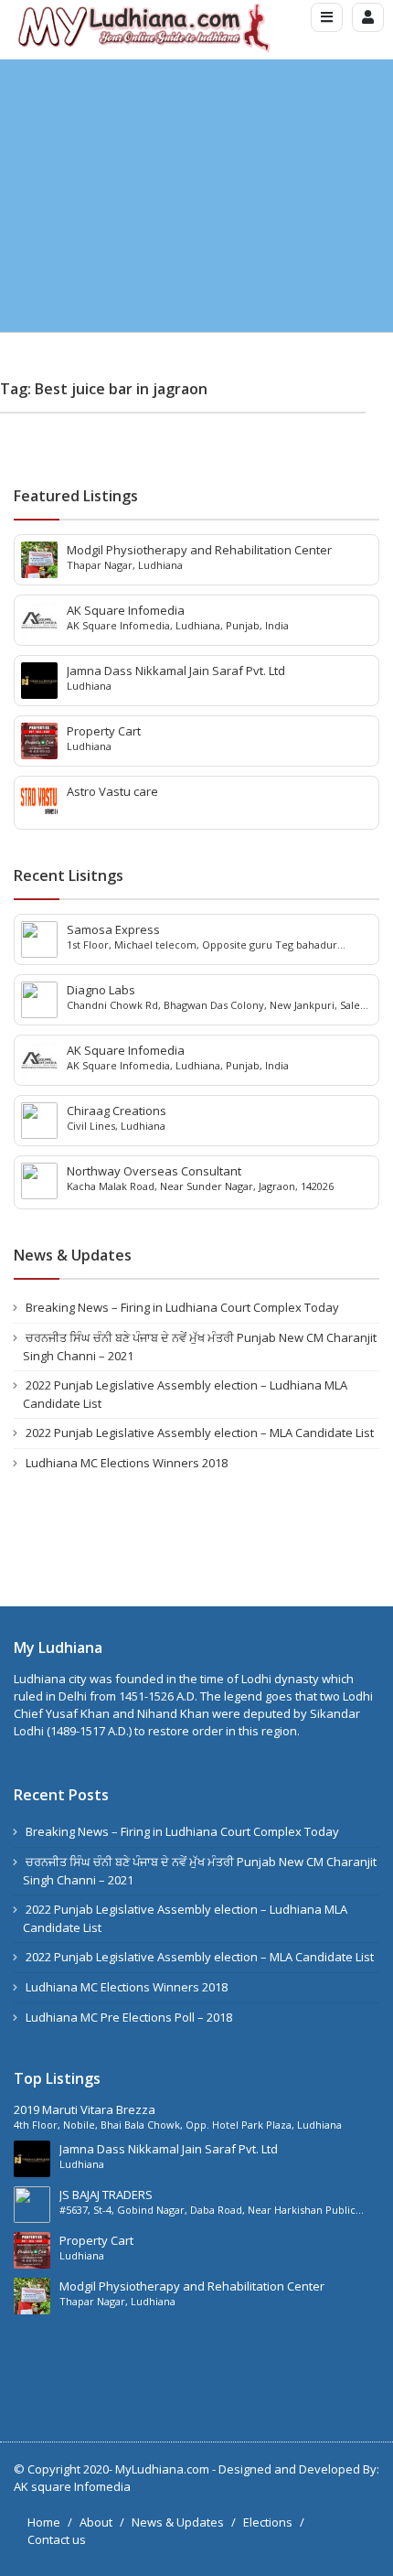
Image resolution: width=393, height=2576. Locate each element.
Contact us (57, 2539)
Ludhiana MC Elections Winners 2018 (127, 1463)
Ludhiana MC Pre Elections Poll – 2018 (129, 2017)
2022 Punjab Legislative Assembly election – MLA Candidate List (200, 1433)
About (96, 2522)
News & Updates (178, 2522)
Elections (268, 2522)
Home (44, 2522)
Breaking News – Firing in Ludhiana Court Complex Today (182, 1307)
